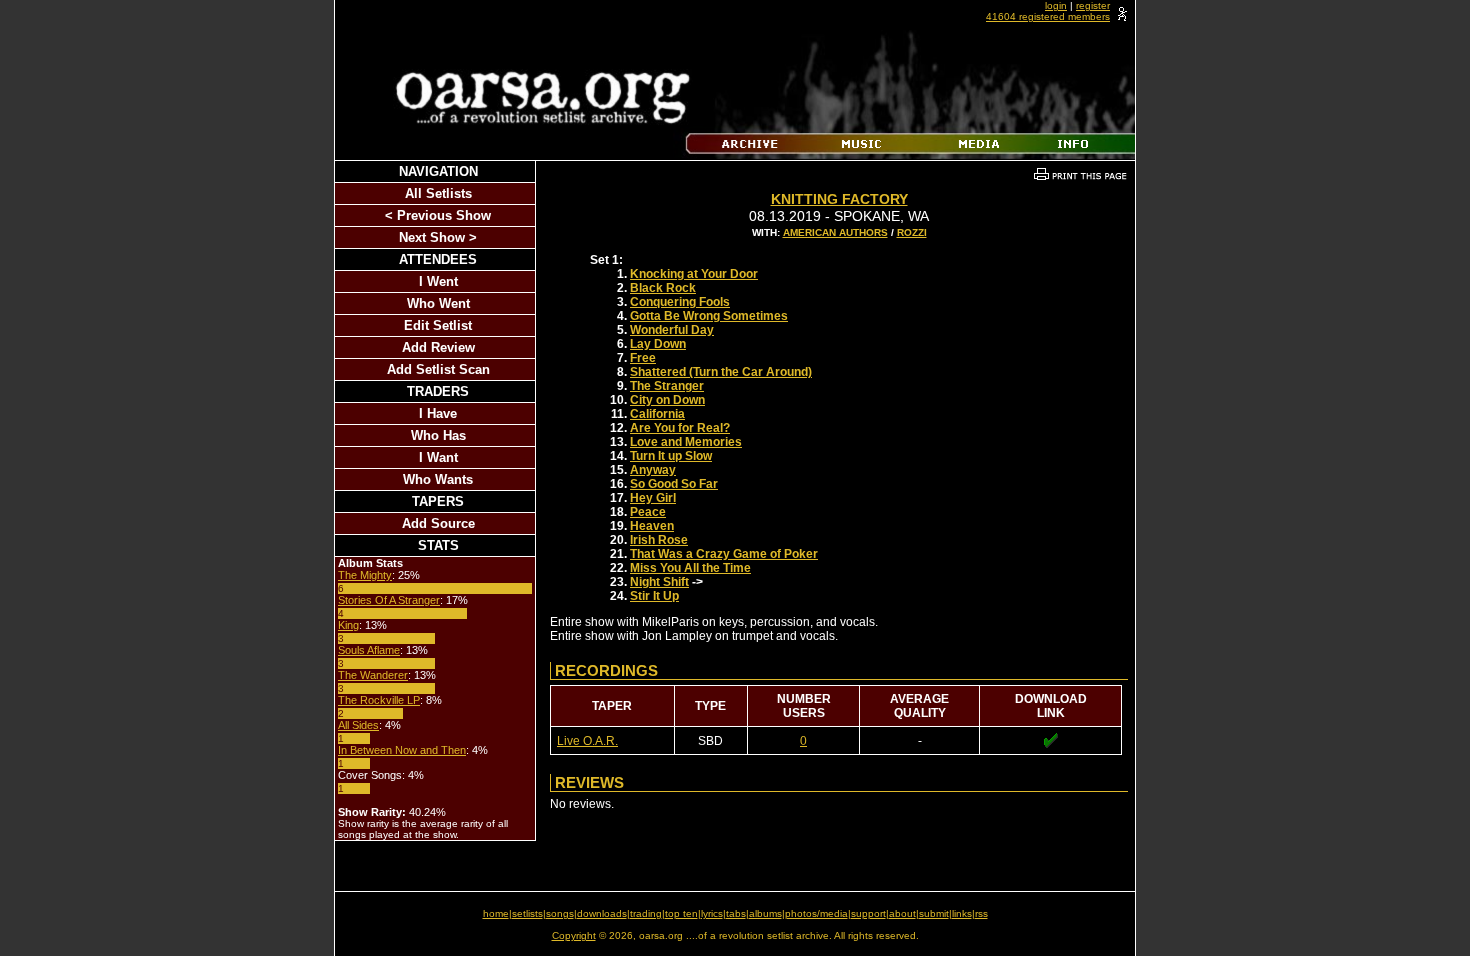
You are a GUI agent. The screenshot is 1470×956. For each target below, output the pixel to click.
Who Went (438, 303)
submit (934, 913)
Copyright (574, 935)
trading (646, 913)
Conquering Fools (680, 302)
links (962, 913)
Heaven (652, 526)
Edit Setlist (438, 325)
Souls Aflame (369, 650)
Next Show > (438, 237)
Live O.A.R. (587, 741)
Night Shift (659, 582)
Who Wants (438, 479)
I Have (438, 413)
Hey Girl (653, 498)
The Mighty (365, 575)
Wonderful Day (672, 330)
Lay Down (658, 344)
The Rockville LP (379, 700)
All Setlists (438, 193)
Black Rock (663, 288)
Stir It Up (654, 596)
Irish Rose (659, 540)
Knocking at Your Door (694, 274)
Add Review (438, 347)
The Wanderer (373, 675)
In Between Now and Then (402, 750)
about (902, 913)
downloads (602, 913)
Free (643, 358)
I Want (438, 457)
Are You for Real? (680, 428)
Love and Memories (686, 442)
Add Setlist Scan (438, 369)
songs (560, 913)
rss (981, 913)
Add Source (438, 523)
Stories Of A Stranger (389, 600)
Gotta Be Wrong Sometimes (709, 316)
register (1093, 5)
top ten (681, 913)
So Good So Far (674, 484)
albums (765, 913)
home (496, 913)
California (657, 414)
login (1056, 5)
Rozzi (912, 232)
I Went (438, 281)
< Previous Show (438, 215)
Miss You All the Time (690, 568)
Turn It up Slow (671, 456)
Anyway (653, 470)
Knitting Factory (839, 199)
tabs (736, 913)
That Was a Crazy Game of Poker (724, 554)
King (348, 625)
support (868, 913)
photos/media (816, 913)
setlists (527, 913)
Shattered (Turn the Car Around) (721, 372)
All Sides (358, 725)
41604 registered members (1048, 16)
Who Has (438, 435)
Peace (648, 512)
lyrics (712, 913)
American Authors (835, 232)
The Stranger (667, 386)
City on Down (667, 400)
